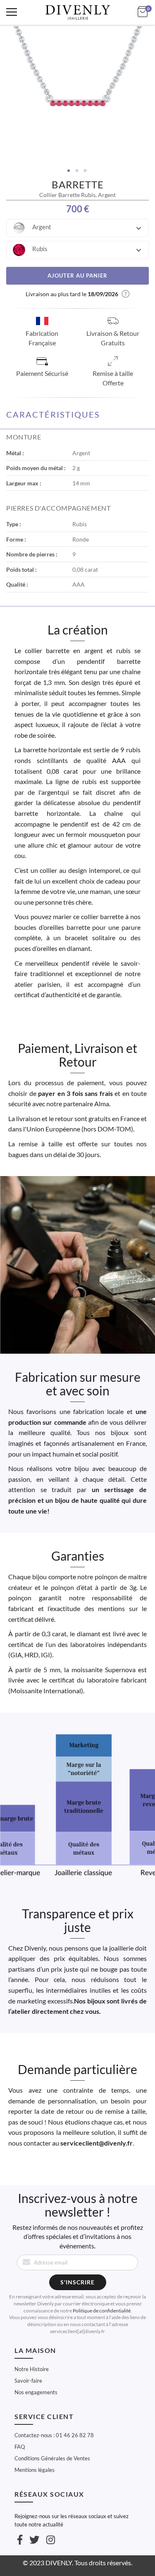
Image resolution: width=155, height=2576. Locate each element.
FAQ (20, 2447)
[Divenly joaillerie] (78, 12)
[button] (77, 228)
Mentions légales (35, 2470)
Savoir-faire (28, 2381)
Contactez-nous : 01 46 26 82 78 (54, 2435)
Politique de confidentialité (102, 2311)
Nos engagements (36, 2392)
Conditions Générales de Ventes (52, 2458)
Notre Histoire (32, 2369)
